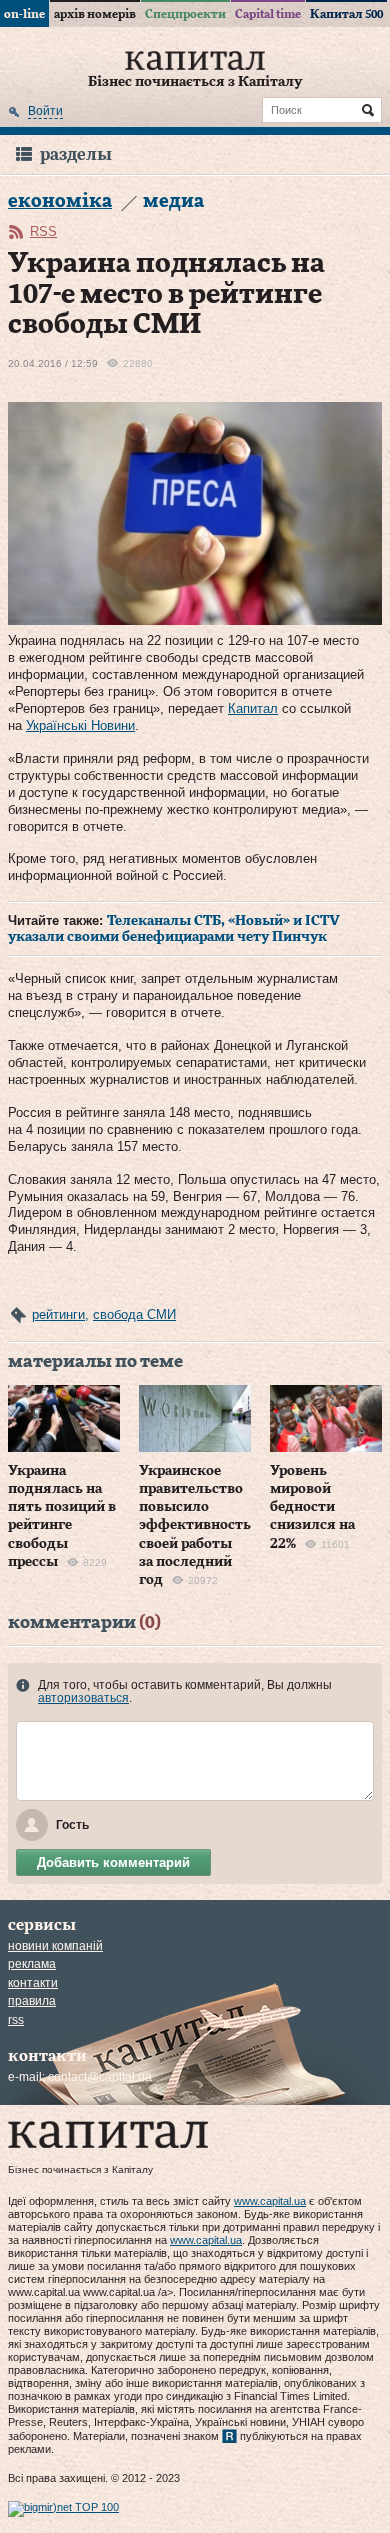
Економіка (60, 201)
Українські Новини (80, 725)
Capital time (268, 14)
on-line (24, 14)
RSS (43, 231)
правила (32, 2001)
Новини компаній (55, 1946)
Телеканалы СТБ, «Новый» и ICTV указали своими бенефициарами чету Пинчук (174, 929)
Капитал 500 (346, 14)
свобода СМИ (134, 1314)
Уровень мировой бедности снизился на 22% (312, 1507)
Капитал (253, 708)
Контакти (33, 1983)
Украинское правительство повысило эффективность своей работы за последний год (195, 1525)
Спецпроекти (185, 14)
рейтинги (58, 1314)
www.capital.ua (270, 2201)
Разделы (76, 154)
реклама (32, 1964)
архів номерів (95, 14)
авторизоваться (83, 1698)
